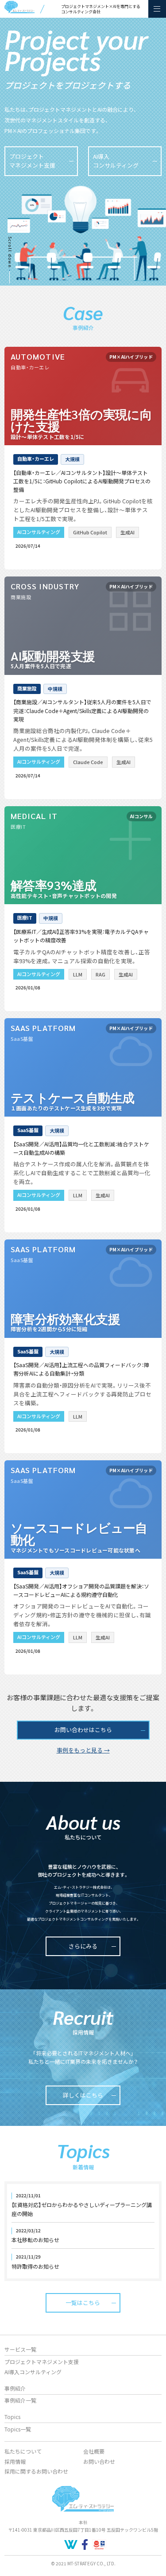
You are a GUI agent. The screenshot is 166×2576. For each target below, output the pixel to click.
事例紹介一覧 (20, 2400)
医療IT (25, 917)
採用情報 (15, 2461)
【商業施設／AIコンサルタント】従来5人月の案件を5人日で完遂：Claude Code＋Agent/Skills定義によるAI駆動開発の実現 (82, 710)
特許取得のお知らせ (35, 2266)
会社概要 (94, 2451)
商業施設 (27, 688)
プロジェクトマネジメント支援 (42, 2362)
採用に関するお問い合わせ (36, 2471)
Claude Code (88, 762)
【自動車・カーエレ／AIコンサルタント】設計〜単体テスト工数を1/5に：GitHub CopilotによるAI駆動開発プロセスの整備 (82, 481)
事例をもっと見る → (83, 1750)
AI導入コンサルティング (33, 2372)
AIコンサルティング (39, 532)
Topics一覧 (18, 2429)
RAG (100, 974)
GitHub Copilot (90, 532)
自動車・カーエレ (36, 459)
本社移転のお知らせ (35, 2240)
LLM (78, 974)
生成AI (127, 532)
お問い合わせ (99, 2461)
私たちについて (23, 2451)
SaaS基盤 (28, 1130)
